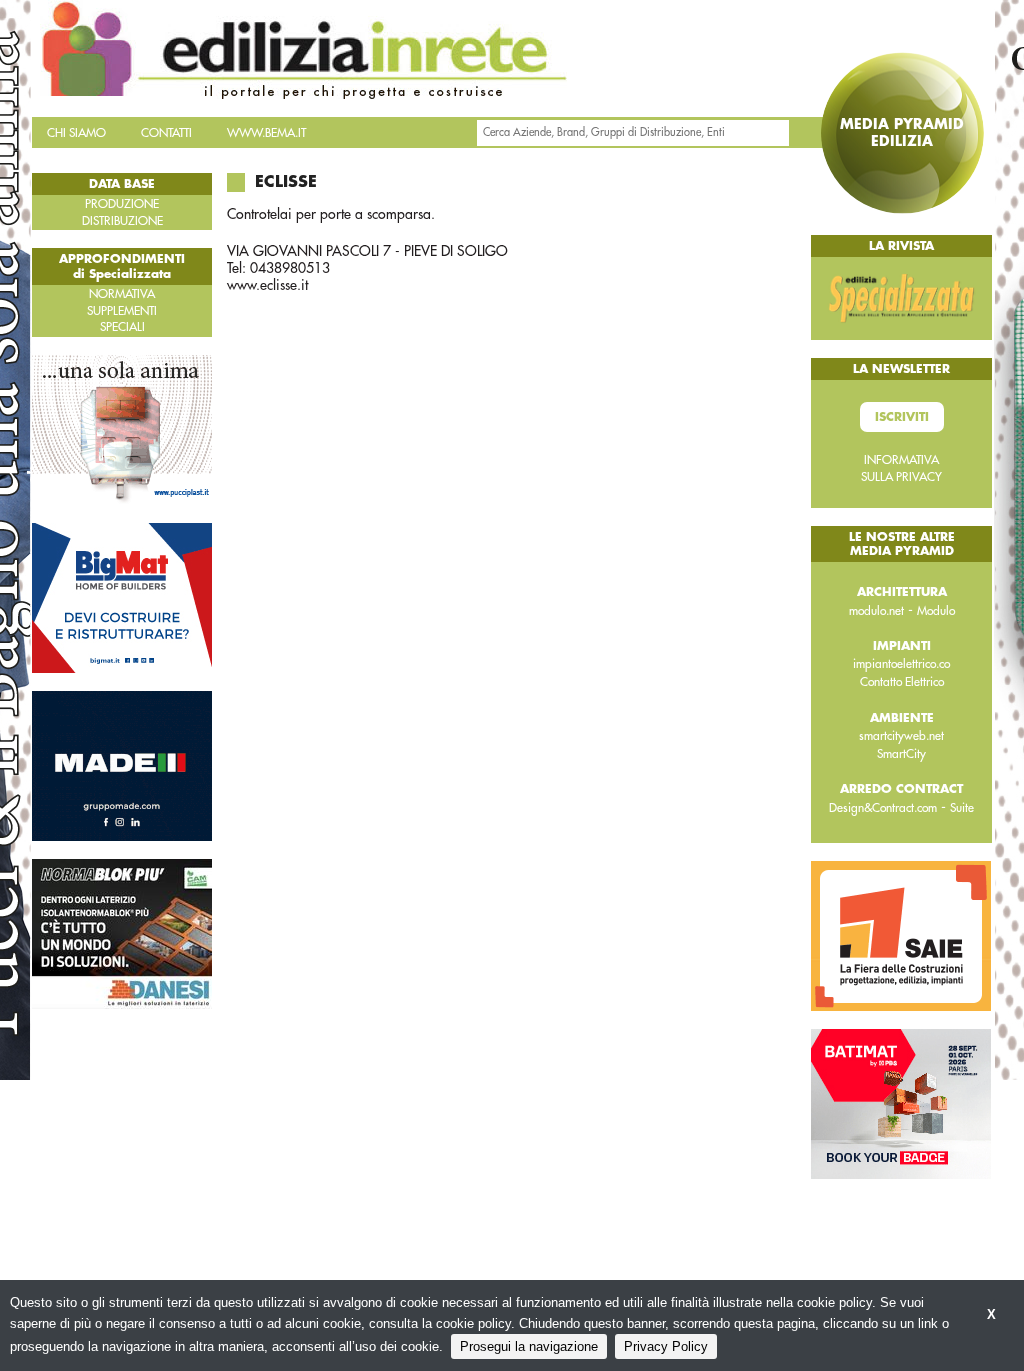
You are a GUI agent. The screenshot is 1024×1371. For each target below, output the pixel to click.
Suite (962, 808)
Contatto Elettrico (902, 682)
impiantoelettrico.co (901, 664)
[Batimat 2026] (901, 1103)
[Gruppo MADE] (122, 765)
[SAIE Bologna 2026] (901, 935)
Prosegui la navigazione (529, 1346)
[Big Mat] (122, 597)
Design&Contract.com (883, 808)
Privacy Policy (666, 1346)
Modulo (936, 611)
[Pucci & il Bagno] (122, 429)
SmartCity (901, 754)
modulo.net (876, 611)
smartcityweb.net (901, 736)
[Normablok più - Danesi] (122, 933)
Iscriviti (902, 417)
